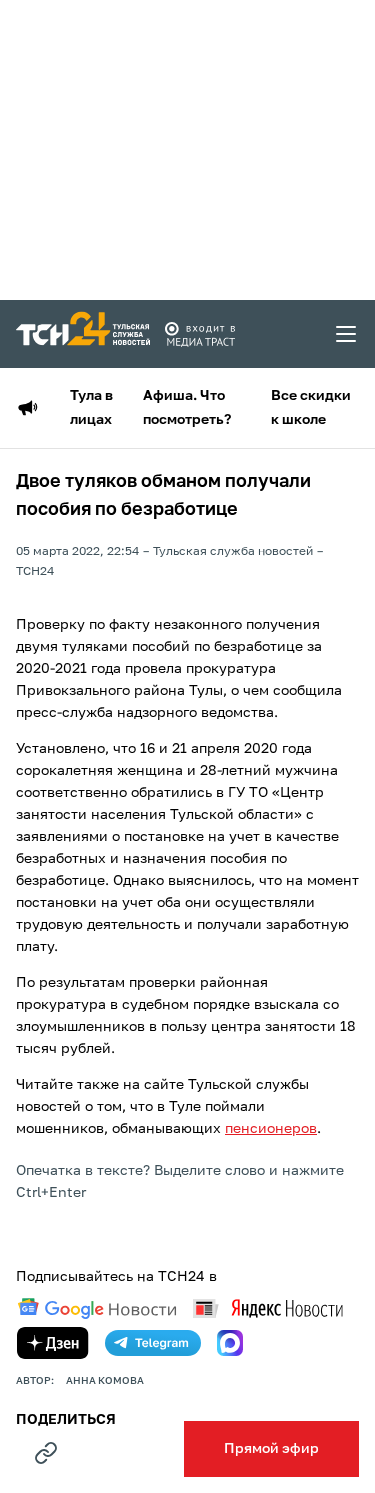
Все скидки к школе (311, 408)
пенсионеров (271, 1129)
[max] (230, 1343)
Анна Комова (105, 1381)
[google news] (97, 1309)
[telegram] (153, 1343)
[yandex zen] (53, 1343)
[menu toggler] (347, 334)
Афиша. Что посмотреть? (187, 408)
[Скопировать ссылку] (46, 1453)
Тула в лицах (91, 408)
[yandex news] (268, 1308)
